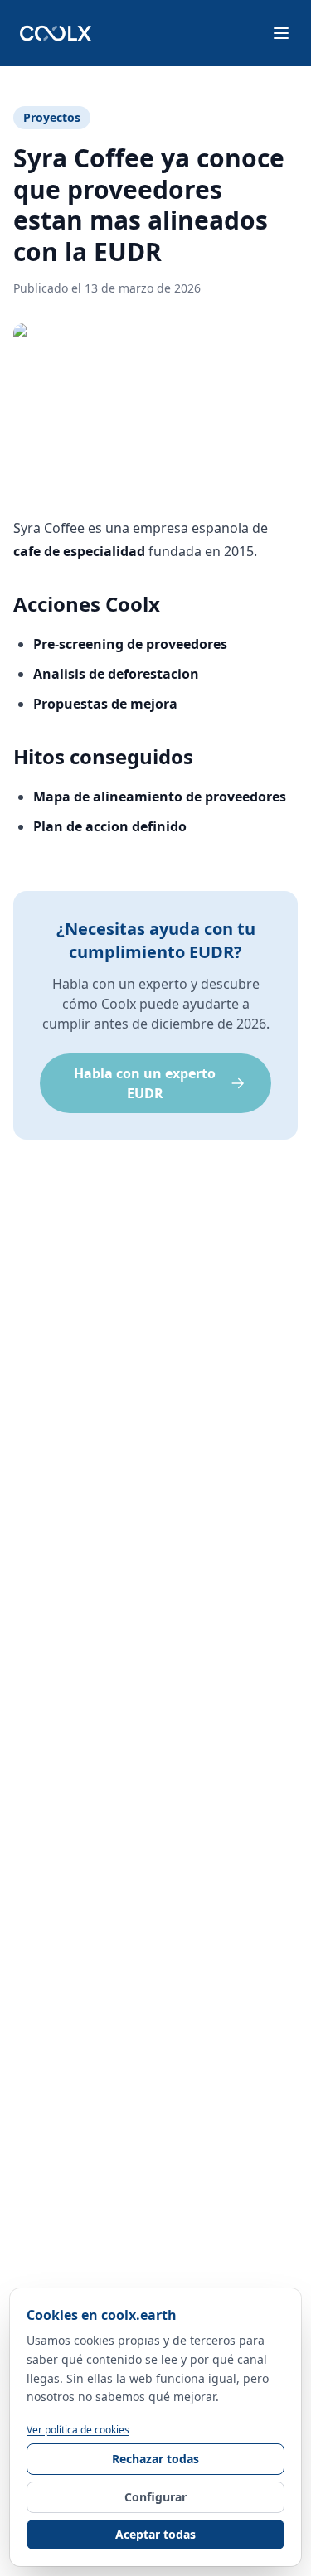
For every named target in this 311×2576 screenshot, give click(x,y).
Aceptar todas (155, 2534)
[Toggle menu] (281, 33)
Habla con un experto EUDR (145, 1083)
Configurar (155, 2497)
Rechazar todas (155, 2459)
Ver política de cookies (78, 2430)
